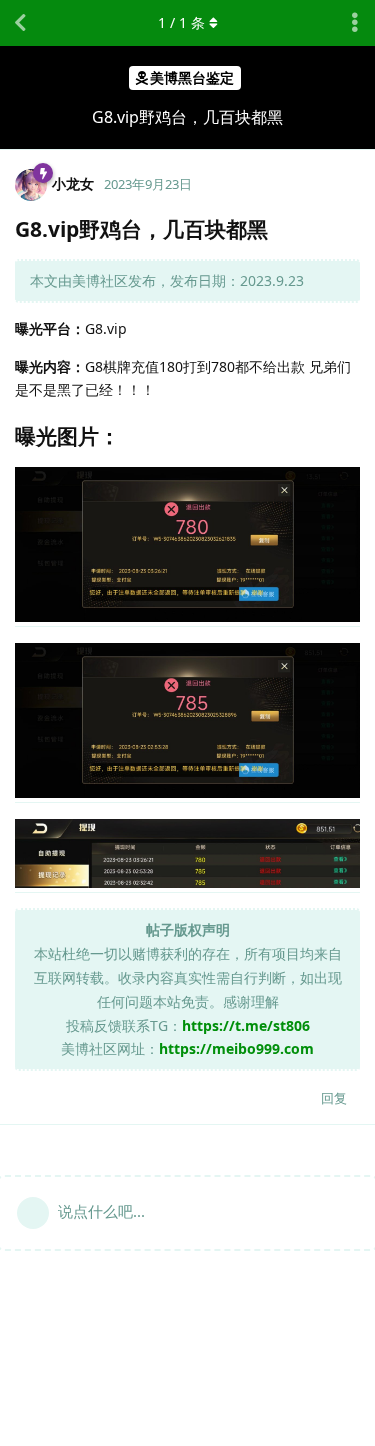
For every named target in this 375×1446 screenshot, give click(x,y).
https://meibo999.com (236, 1048)
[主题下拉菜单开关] (355, 23)
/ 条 (181, 22)
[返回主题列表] (20, 23)
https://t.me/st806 (246, 1025)
